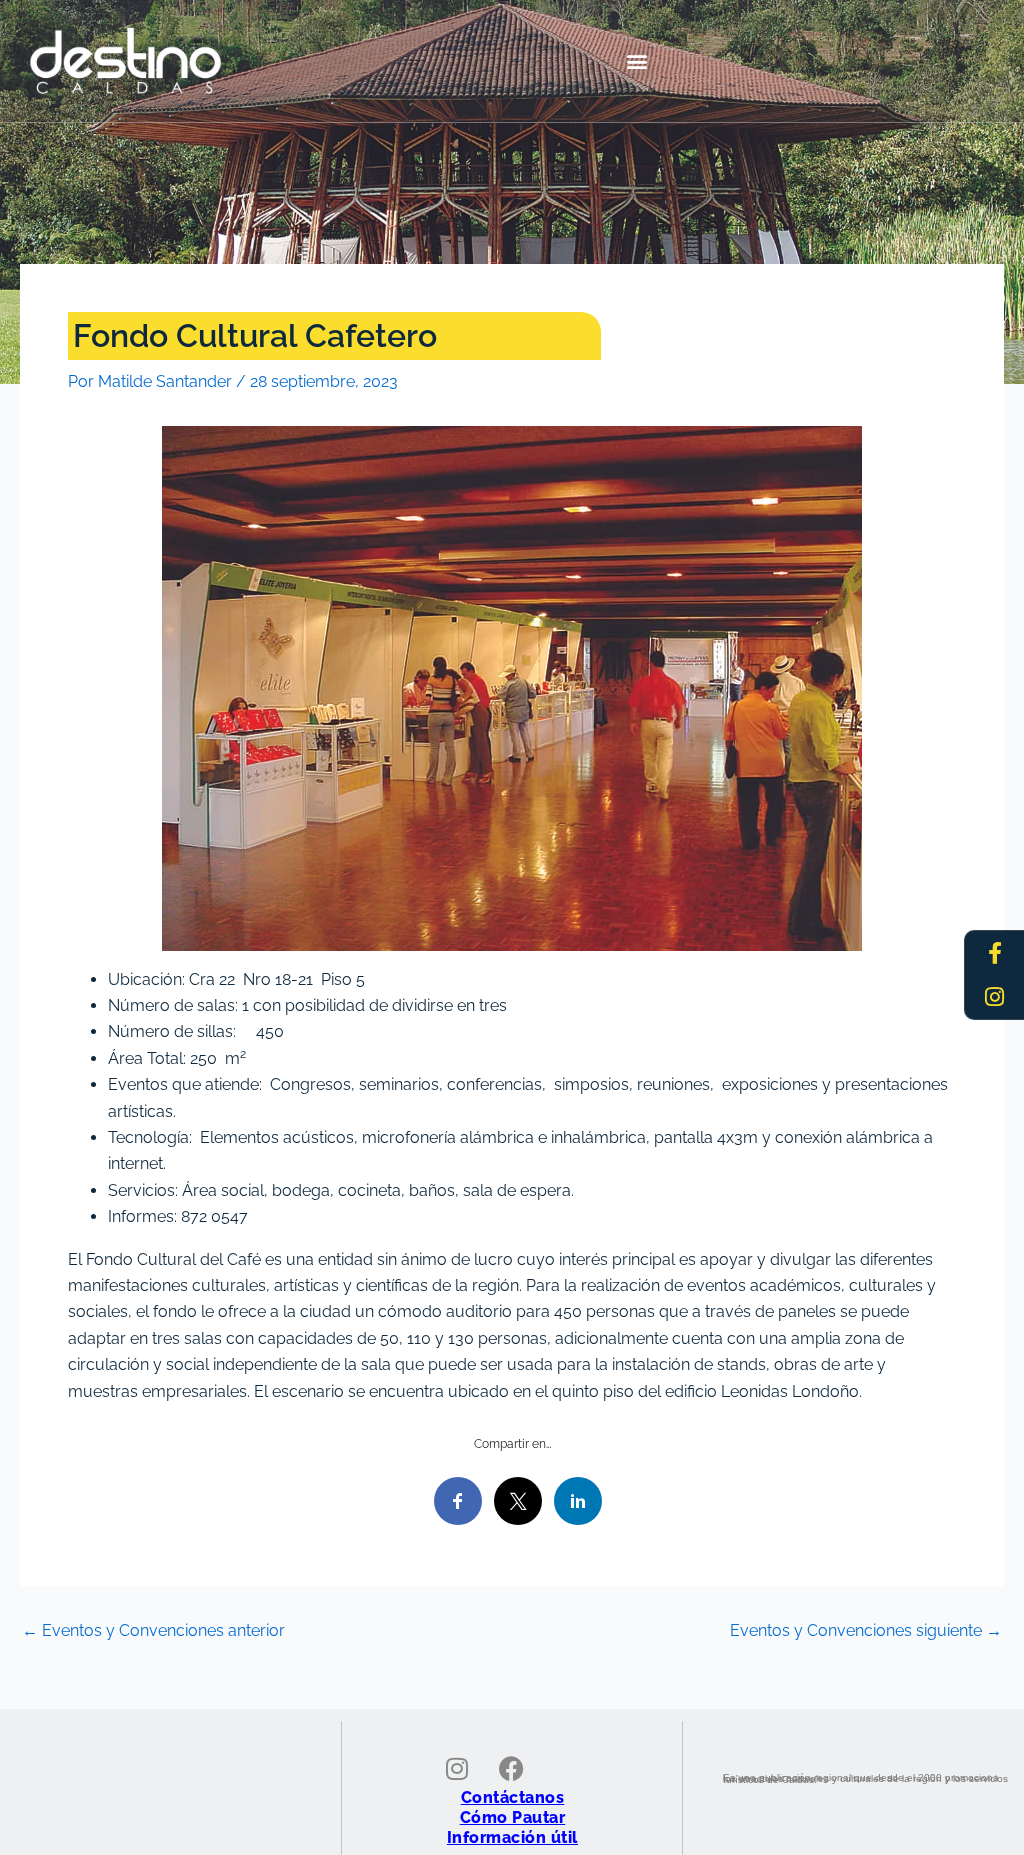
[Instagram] (995, 997)
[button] (636, 61)
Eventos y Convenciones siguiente (866, 1631)
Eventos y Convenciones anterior (153, 1631)
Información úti (510, 1837)
